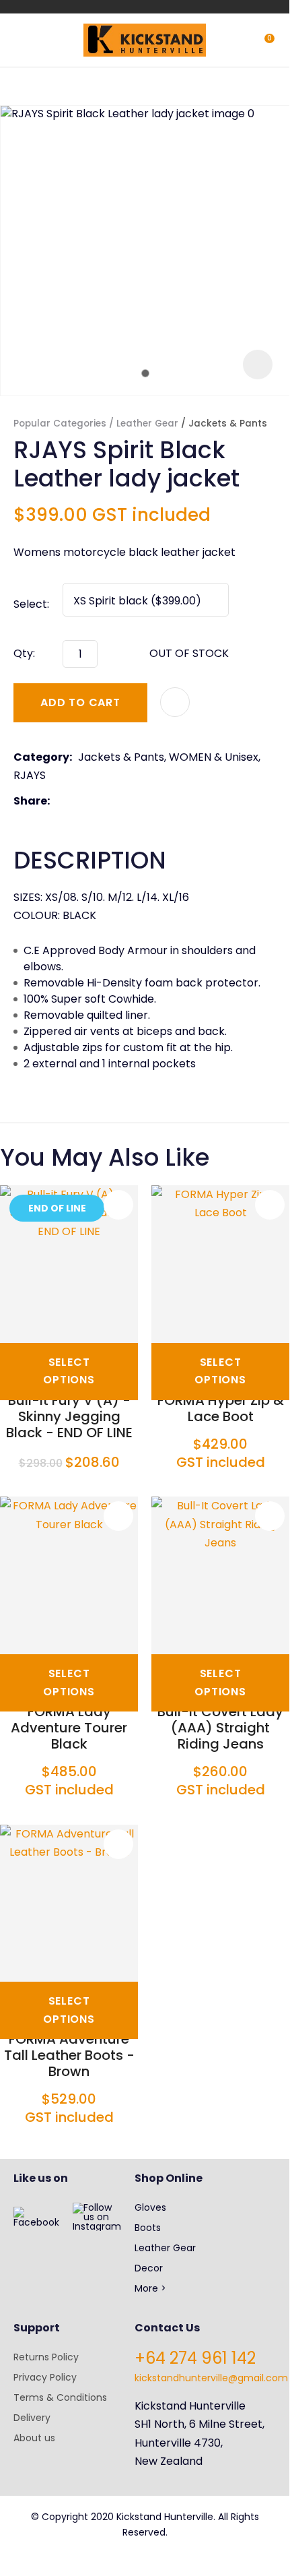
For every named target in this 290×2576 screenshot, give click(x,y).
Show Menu (22, 39)
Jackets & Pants (228, 423)
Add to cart (80, 702)
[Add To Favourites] (175, 702)
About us (34, 2438)
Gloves (150, 2207)
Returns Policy (46, 2357)
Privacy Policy (45, 2377)
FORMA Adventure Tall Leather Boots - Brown (69, 2055)
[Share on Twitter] (76, 801)
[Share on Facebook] (58, 802)
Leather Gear (147, 423)
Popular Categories (60, 423)
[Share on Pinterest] (118, 801)
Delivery (32, 2418)
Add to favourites (118, 1205)
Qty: (24, 653)
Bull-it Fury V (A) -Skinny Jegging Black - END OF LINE (69, 1416)
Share (30, 801)
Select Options (69, 1371)
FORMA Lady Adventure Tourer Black (69, 1728)
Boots (148, 2228)
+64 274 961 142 (195, 2358)
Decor (149, 2268)
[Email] (97, 802)
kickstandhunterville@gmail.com (211, 2378)
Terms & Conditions (60, 2397)
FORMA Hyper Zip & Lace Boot (221, 1408)
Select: (31, 604)
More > (150, 2288)
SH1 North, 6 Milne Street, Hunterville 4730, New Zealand (200, 2442)
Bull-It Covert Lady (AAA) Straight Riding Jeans (220, 1728)
